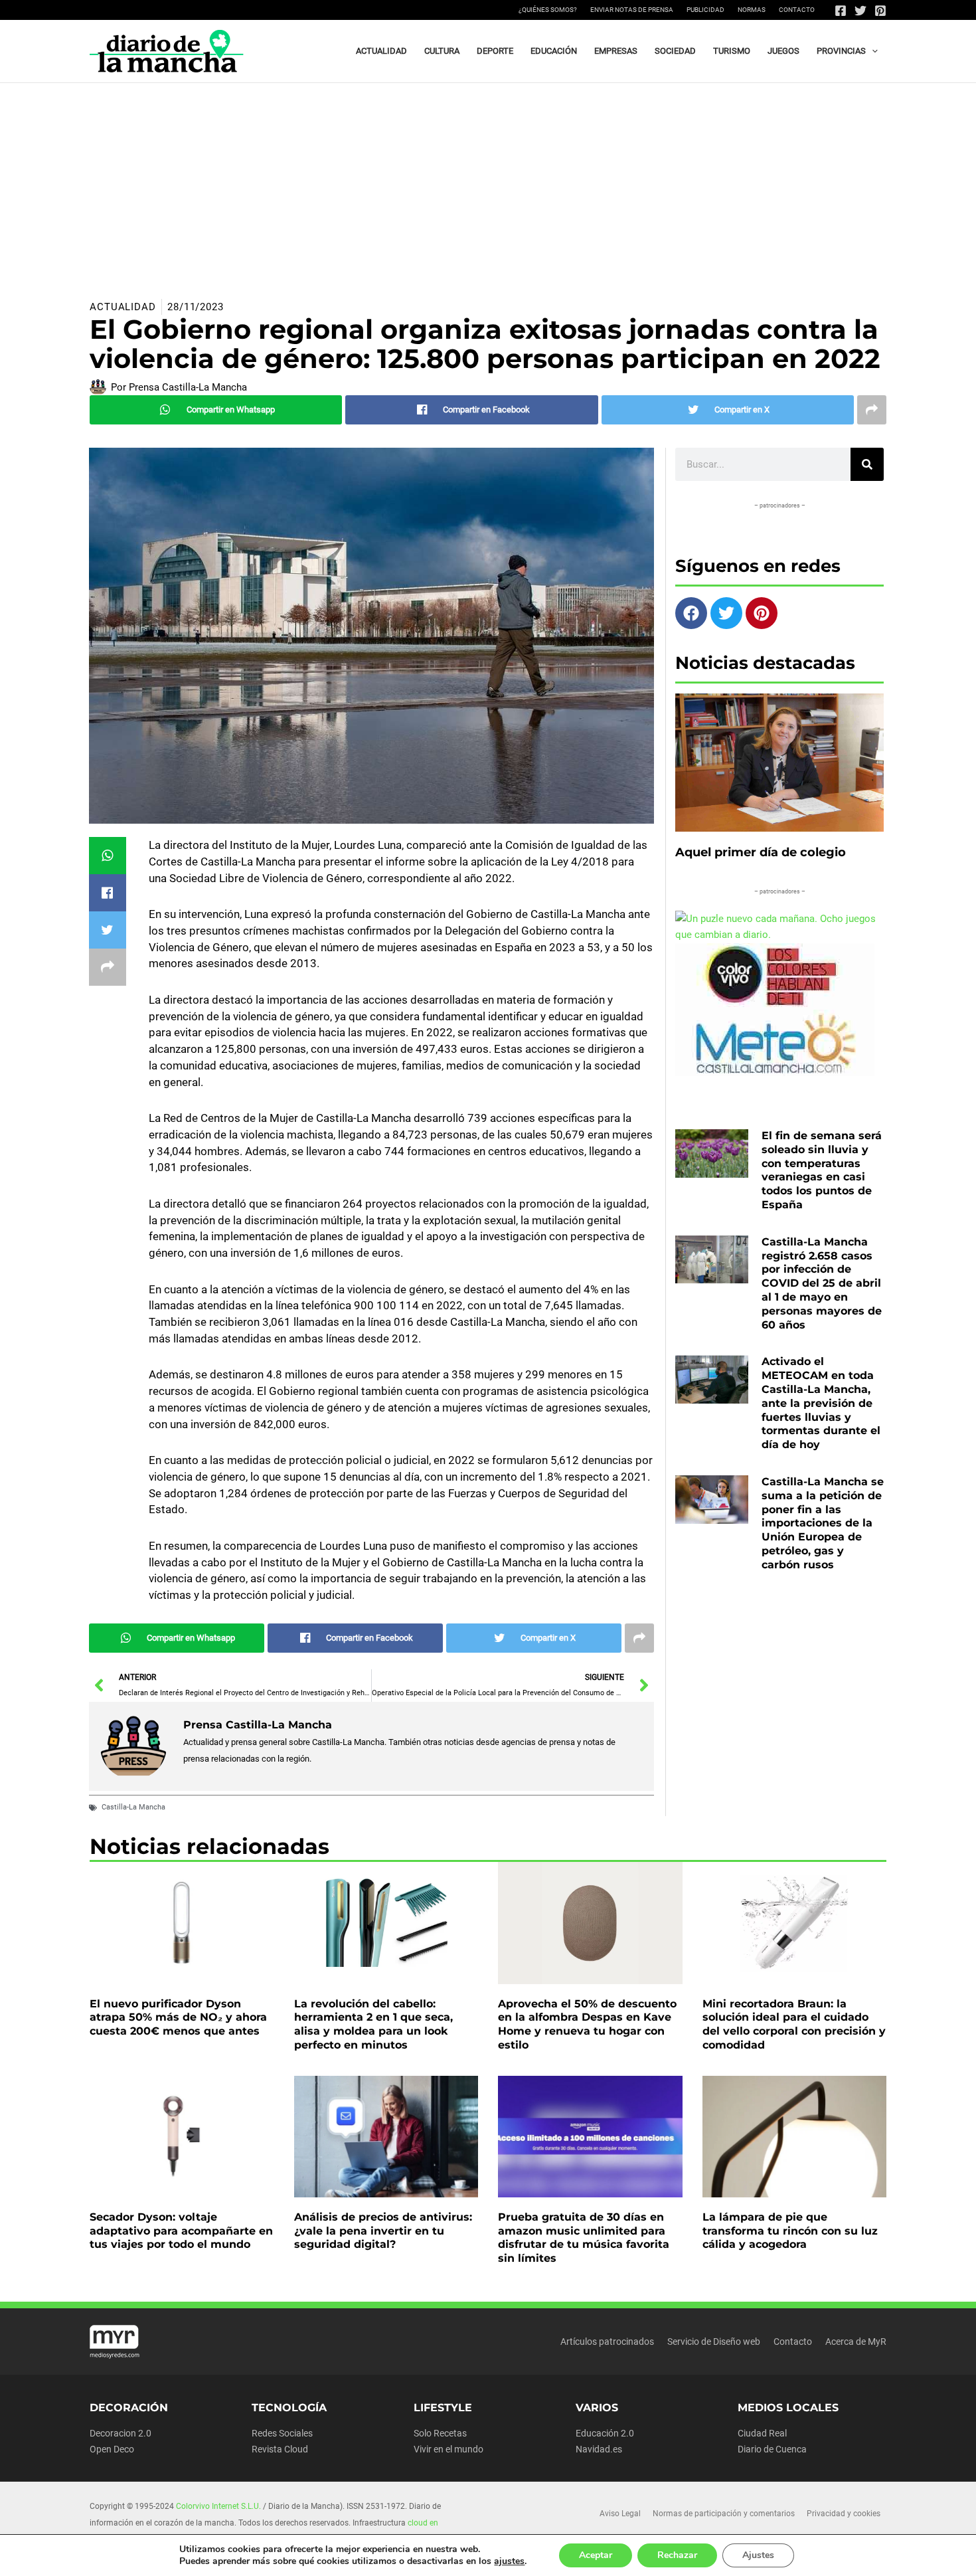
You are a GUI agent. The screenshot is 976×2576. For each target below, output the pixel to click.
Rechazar (677, 2555)
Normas (752, 10)
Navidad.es (599, 2449)
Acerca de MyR (856, 2342)
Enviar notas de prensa (632, 10)
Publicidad (705, 10)
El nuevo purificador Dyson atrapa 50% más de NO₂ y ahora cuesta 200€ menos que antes (178, 2018)
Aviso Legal (620, 2514)
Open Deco (112, 2449)
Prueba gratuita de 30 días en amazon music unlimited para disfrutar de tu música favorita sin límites (584, 2238)
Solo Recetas (440, 2433)
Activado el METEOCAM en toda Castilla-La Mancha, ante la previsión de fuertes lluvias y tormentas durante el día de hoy (821, 1403)
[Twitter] (860, 11)
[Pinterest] (880, 11)
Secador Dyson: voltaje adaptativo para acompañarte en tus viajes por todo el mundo (181, 2231)
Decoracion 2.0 (121, 2433)
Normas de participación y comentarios (724, 2514)
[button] (872, 51)
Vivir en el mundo (448, 2449)
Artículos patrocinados (607, 2342)
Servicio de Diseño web (714, 2342)
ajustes (509, 2561)
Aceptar (596, 2555)
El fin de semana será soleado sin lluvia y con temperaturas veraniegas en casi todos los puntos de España (822, 1170)
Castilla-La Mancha (133, 1807)
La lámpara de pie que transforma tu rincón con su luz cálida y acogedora (790, 2231)
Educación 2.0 (605, 2433)
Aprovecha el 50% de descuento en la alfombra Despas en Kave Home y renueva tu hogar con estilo (587, 2024)
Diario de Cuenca (772, 2449)
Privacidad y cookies (844, 2514)
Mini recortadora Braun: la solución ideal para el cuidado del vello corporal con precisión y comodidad (794, 2024)
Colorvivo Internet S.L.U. (218, 2506)
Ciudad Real (762, 2433)
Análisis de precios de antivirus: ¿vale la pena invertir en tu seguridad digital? (383, 2231)
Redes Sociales (282, 2433)
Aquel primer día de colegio (761, 852)
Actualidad (123, 307)
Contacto (797, 10)
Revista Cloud (280, 2449)
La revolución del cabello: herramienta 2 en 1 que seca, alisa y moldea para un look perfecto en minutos (373, 2024)
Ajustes (758, 2555)
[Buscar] (867, 464)
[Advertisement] (488, 183)
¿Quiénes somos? (548, 10)
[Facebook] (841, 11)
